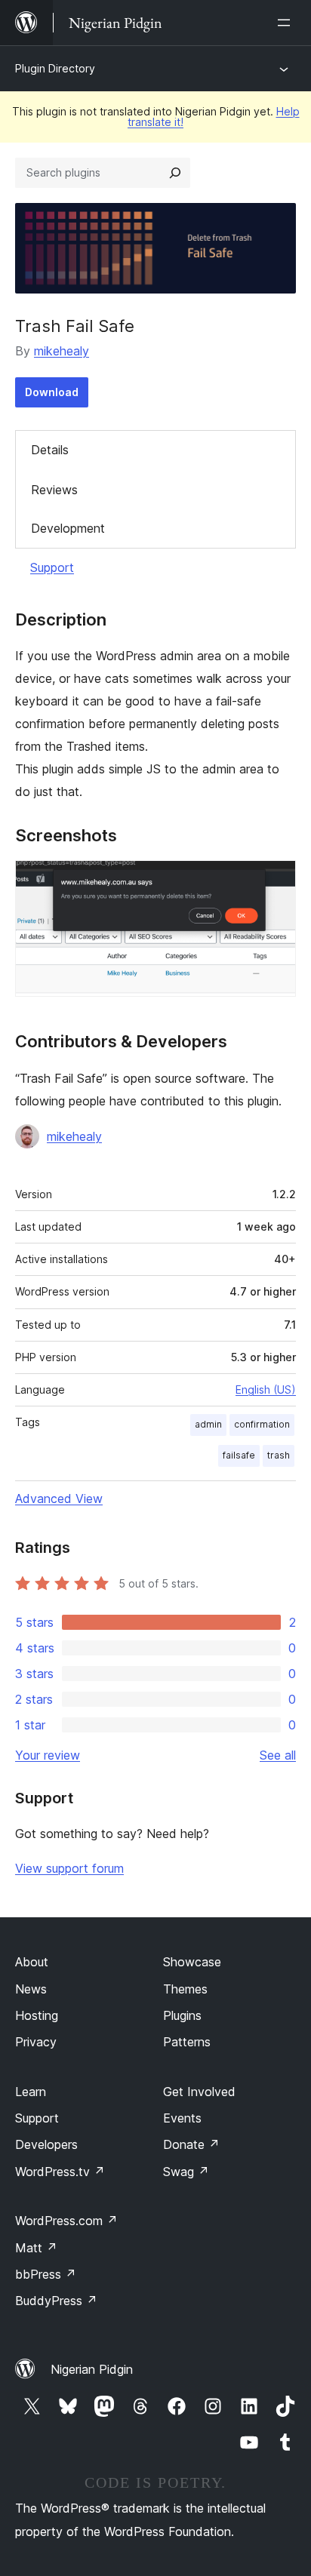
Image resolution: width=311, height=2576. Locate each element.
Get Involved (199, 2092)
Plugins (182, 2015)
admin (208, 1424)
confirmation (262, 1424)
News (31, 1989)
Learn (31, 2092)
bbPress (46, 2274)
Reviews (54, 490)
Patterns (187, 2042)
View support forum (69, 1868)
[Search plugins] (175, 173)
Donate (191, 2144)
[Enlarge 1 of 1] (276, 881)
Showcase (192, 1962)
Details (50, 450)
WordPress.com (66, 2221)
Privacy (36, 2042)
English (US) (266, 1389)
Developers (46, 2144)
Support (52, 567)
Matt (36, 2248)
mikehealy (62, 351)
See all (278, 1755)
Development (68, 528)
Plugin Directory (55, 68)
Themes (185, 1989)
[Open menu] (287, 23)
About (32, 1962)
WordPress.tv (60, 2172)
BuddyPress (56, 2301)
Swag (186, 2172)
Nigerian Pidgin (92, 2369)
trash (279, 1455)
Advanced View (59, 1499)
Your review (48, 1755)
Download (52, 392)
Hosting (37, 2015)
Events (182, 2118)
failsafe (239, 1455)
